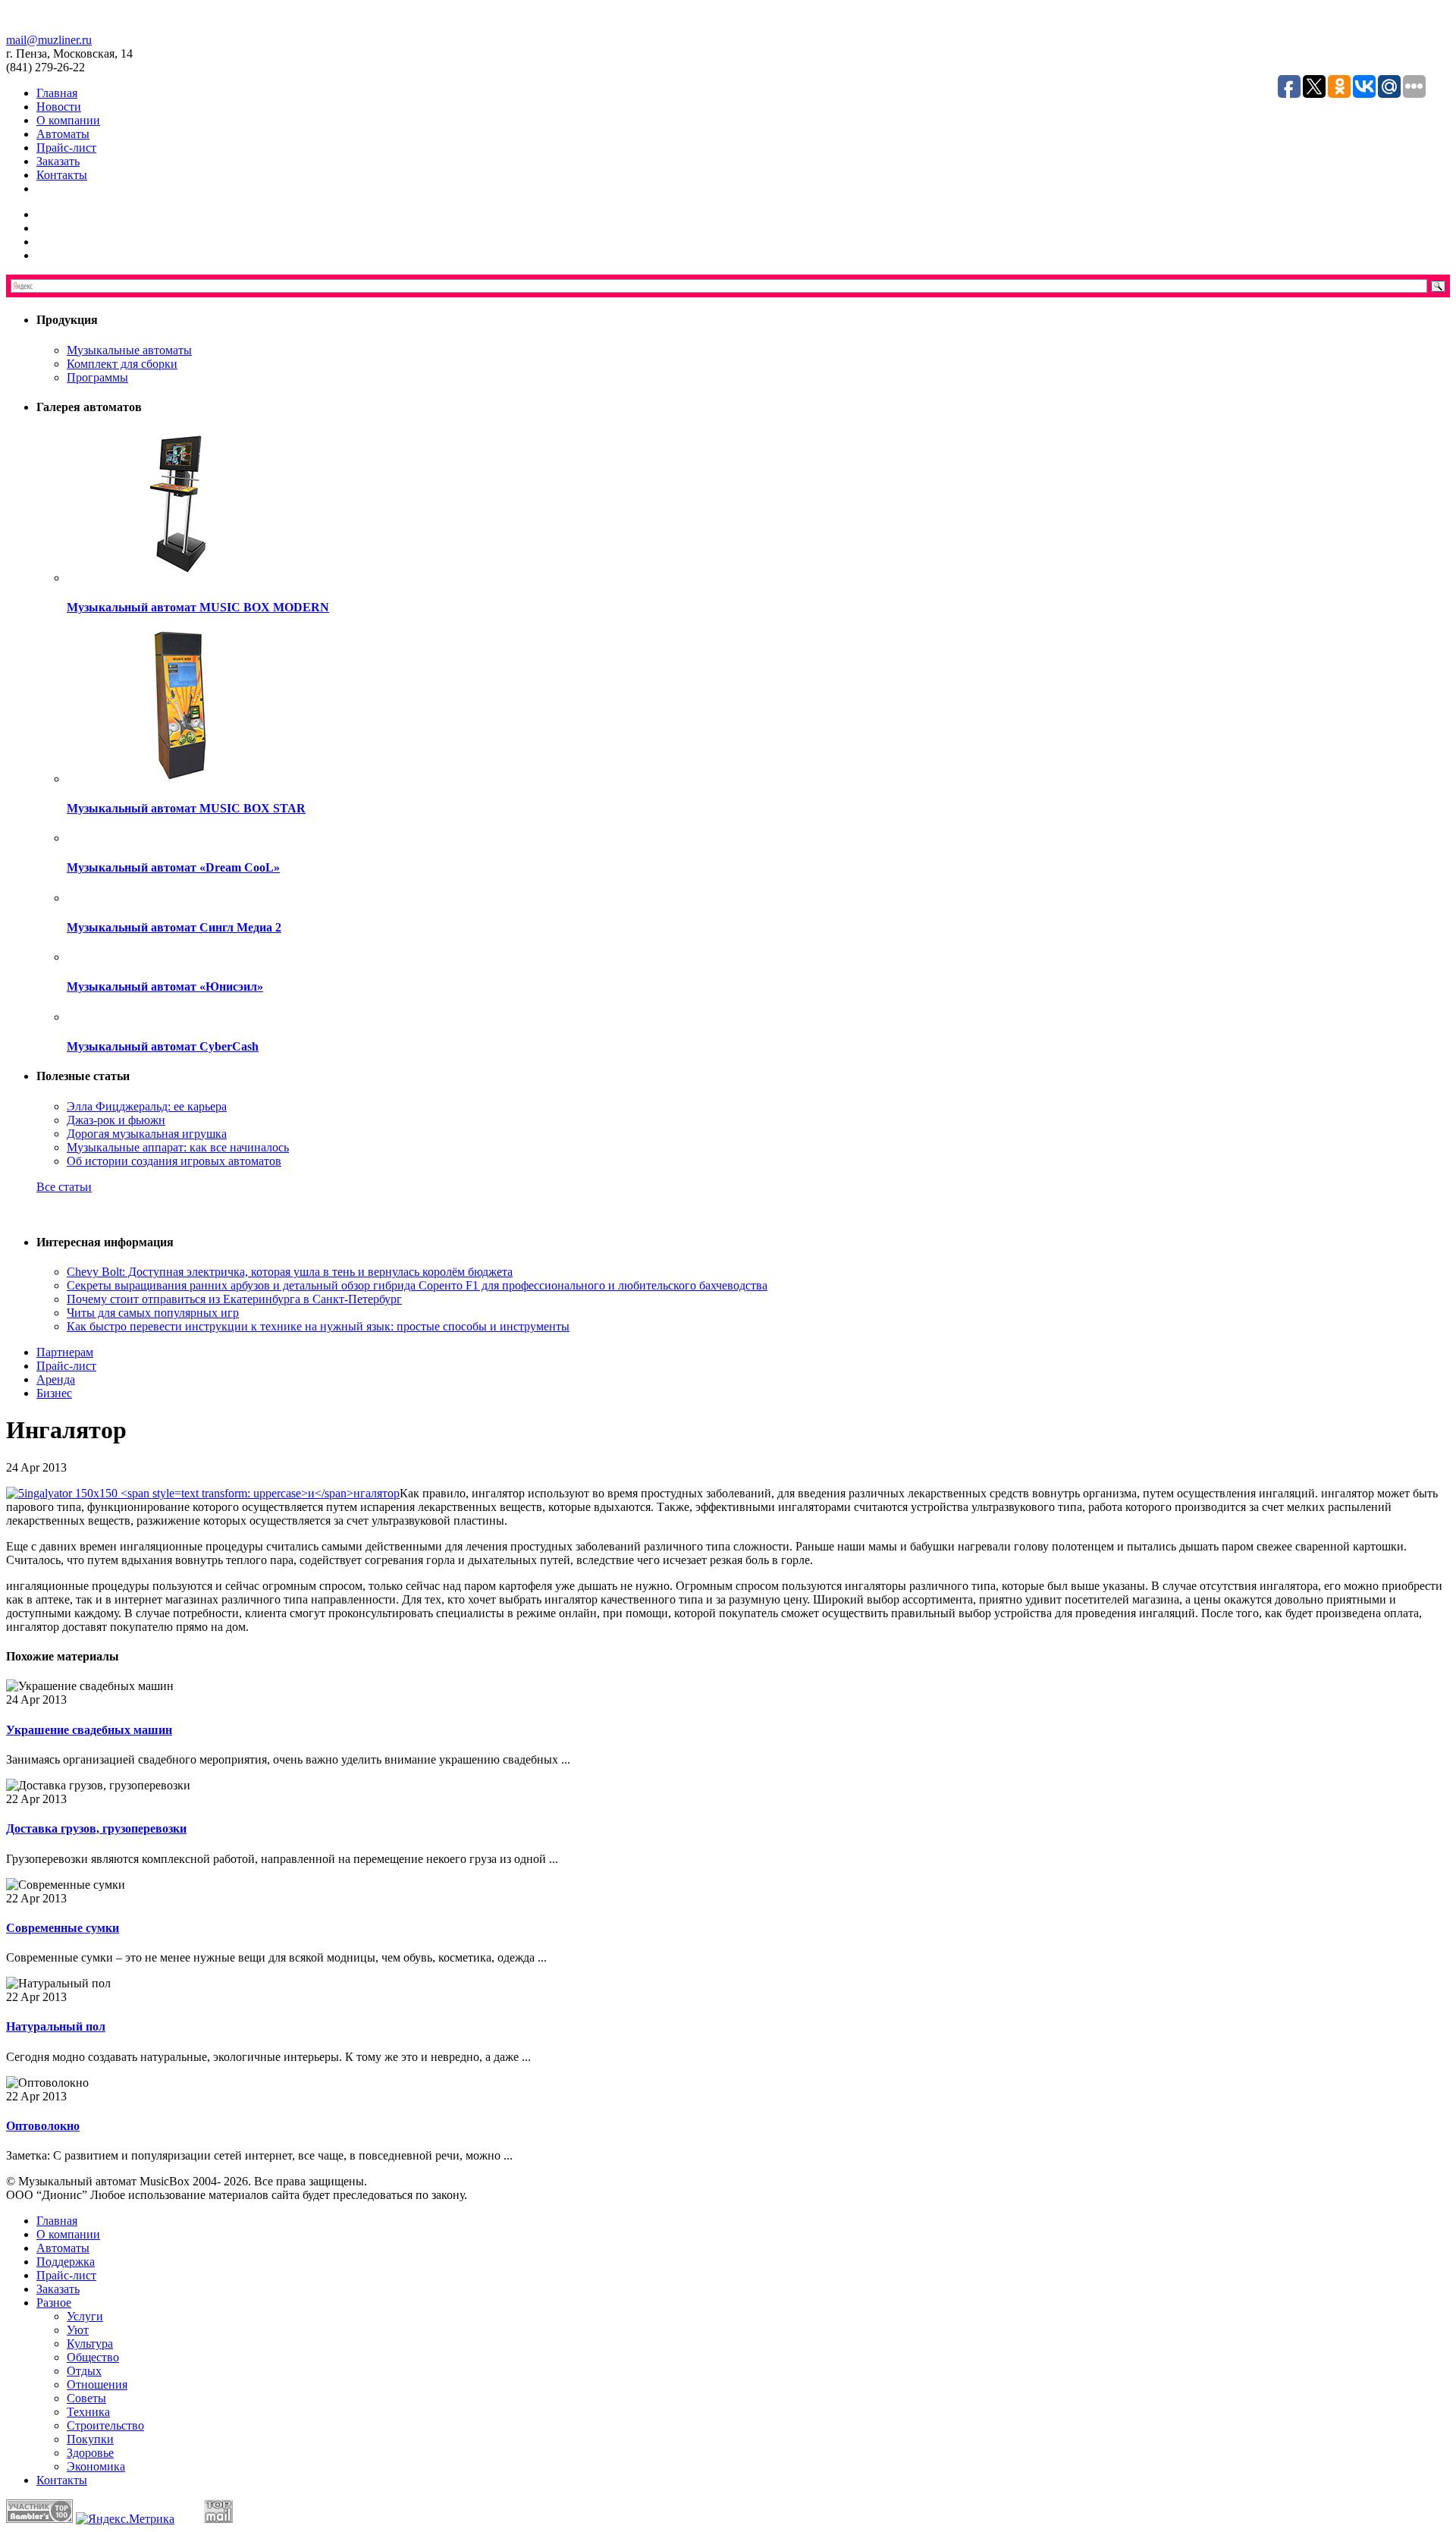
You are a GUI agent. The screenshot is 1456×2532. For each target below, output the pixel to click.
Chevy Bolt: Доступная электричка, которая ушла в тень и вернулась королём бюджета (290, 1272)
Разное (54, 2303)
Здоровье (90, 2453)
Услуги (85, 2316)
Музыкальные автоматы (129, 350)
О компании (68, 120)
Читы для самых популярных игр (153, 1313)
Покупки (90, 2439)
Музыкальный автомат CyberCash (163, 1046)
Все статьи (64, 1187)
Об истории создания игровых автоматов (174, 1161)
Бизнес (54, 1393)
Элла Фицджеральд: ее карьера (147, 1106)
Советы (86, 2398)
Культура (90, 2344)
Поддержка (66, 2262)
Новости (59, 107)
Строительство (105, 2425)
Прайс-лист (66, 148)
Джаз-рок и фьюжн (116, 1120)
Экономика (96, 2466)
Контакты (62, 175)
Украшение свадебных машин (89, 1730)
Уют (78, 2330)
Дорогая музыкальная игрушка (147, 1134)
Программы (97, 377)
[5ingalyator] (203, 1493)
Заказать (58, 161)
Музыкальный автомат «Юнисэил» (165, 986)
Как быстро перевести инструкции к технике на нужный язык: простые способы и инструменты (318, 1326)
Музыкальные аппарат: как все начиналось (178, 1147)
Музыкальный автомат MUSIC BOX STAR (186, 808)
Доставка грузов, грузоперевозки (96, 1828)
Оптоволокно (43, 2126)
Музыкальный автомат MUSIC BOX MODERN (198, 607)
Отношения (97, 2384)
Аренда (56, 1379)
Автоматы (63, 134)
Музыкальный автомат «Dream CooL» (173, 867)
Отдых (84, 2371)
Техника (88, 2412)
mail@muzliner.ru (49, 40)
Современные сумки (63, 1928)
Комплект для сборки (122, 364)
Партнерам (65, 1352)
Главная (57, 93)
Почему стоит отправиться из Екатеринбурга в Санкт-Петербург (234, 1299)
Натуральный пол (56, 2026)
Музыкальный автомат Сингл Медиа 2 (174, 927)
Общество (93, 2357)
